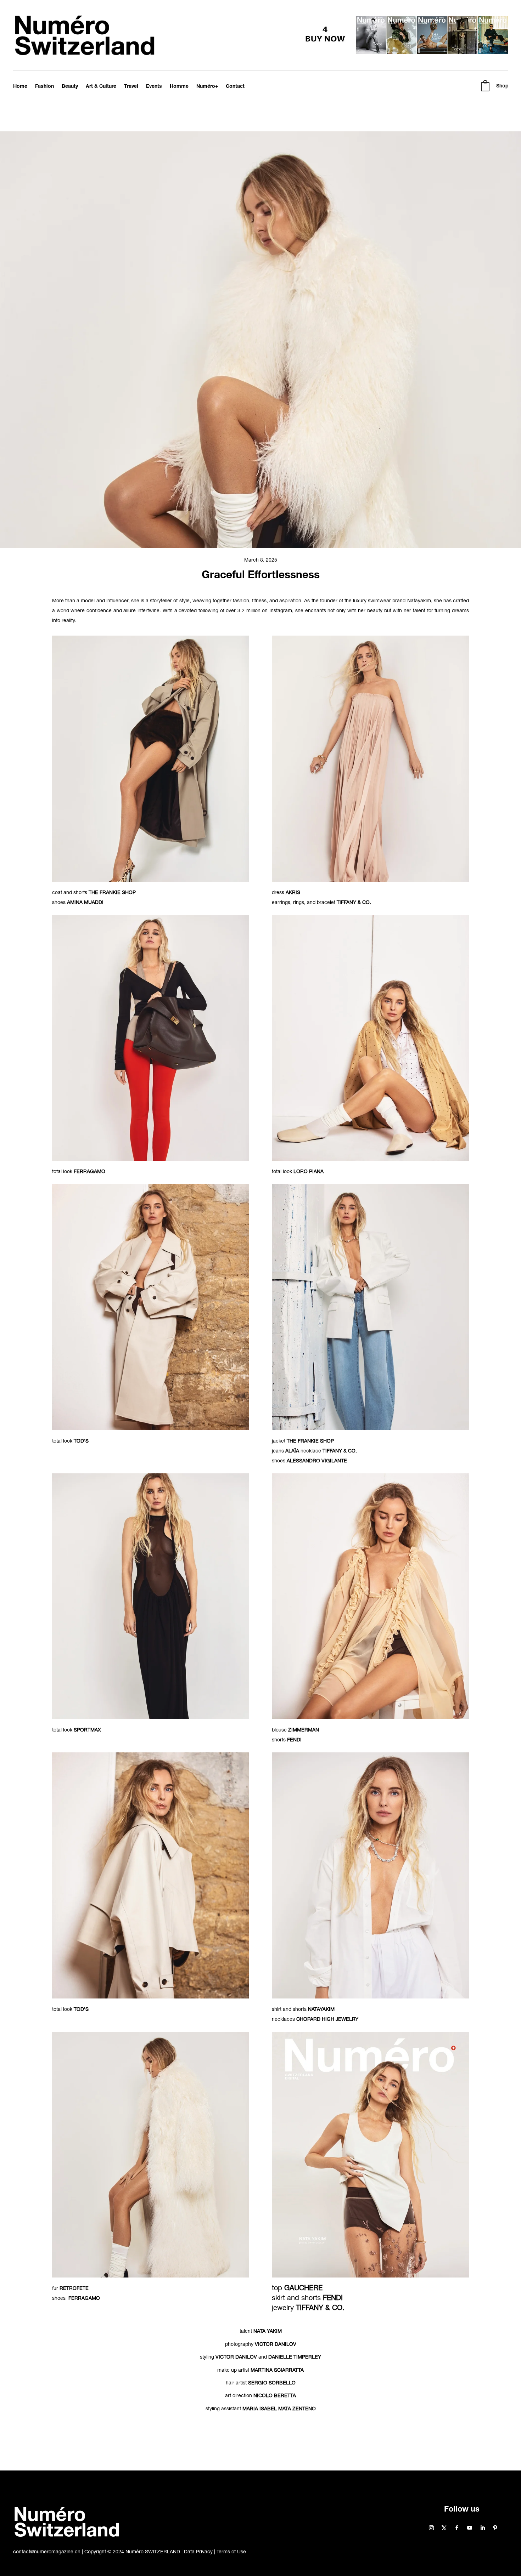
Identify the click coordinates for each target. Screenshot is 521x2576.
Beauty (70, 87)
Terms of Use (231, 2552)
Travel (131, 87)
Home (20, 87)
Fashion (44, 87)
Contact (235, 87)
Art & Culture (101, 87)
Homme (179, 87)
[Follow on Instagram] (431, 2528)
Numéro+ (207, 87)
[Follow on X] (444, 2528)
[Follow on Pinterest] (495, 2528)
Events (154, 87)
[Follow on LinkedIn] (482, 2528)
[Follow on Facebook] (457, 2528)
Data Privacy (198, 2552)
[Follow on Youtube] (470, 2528)
